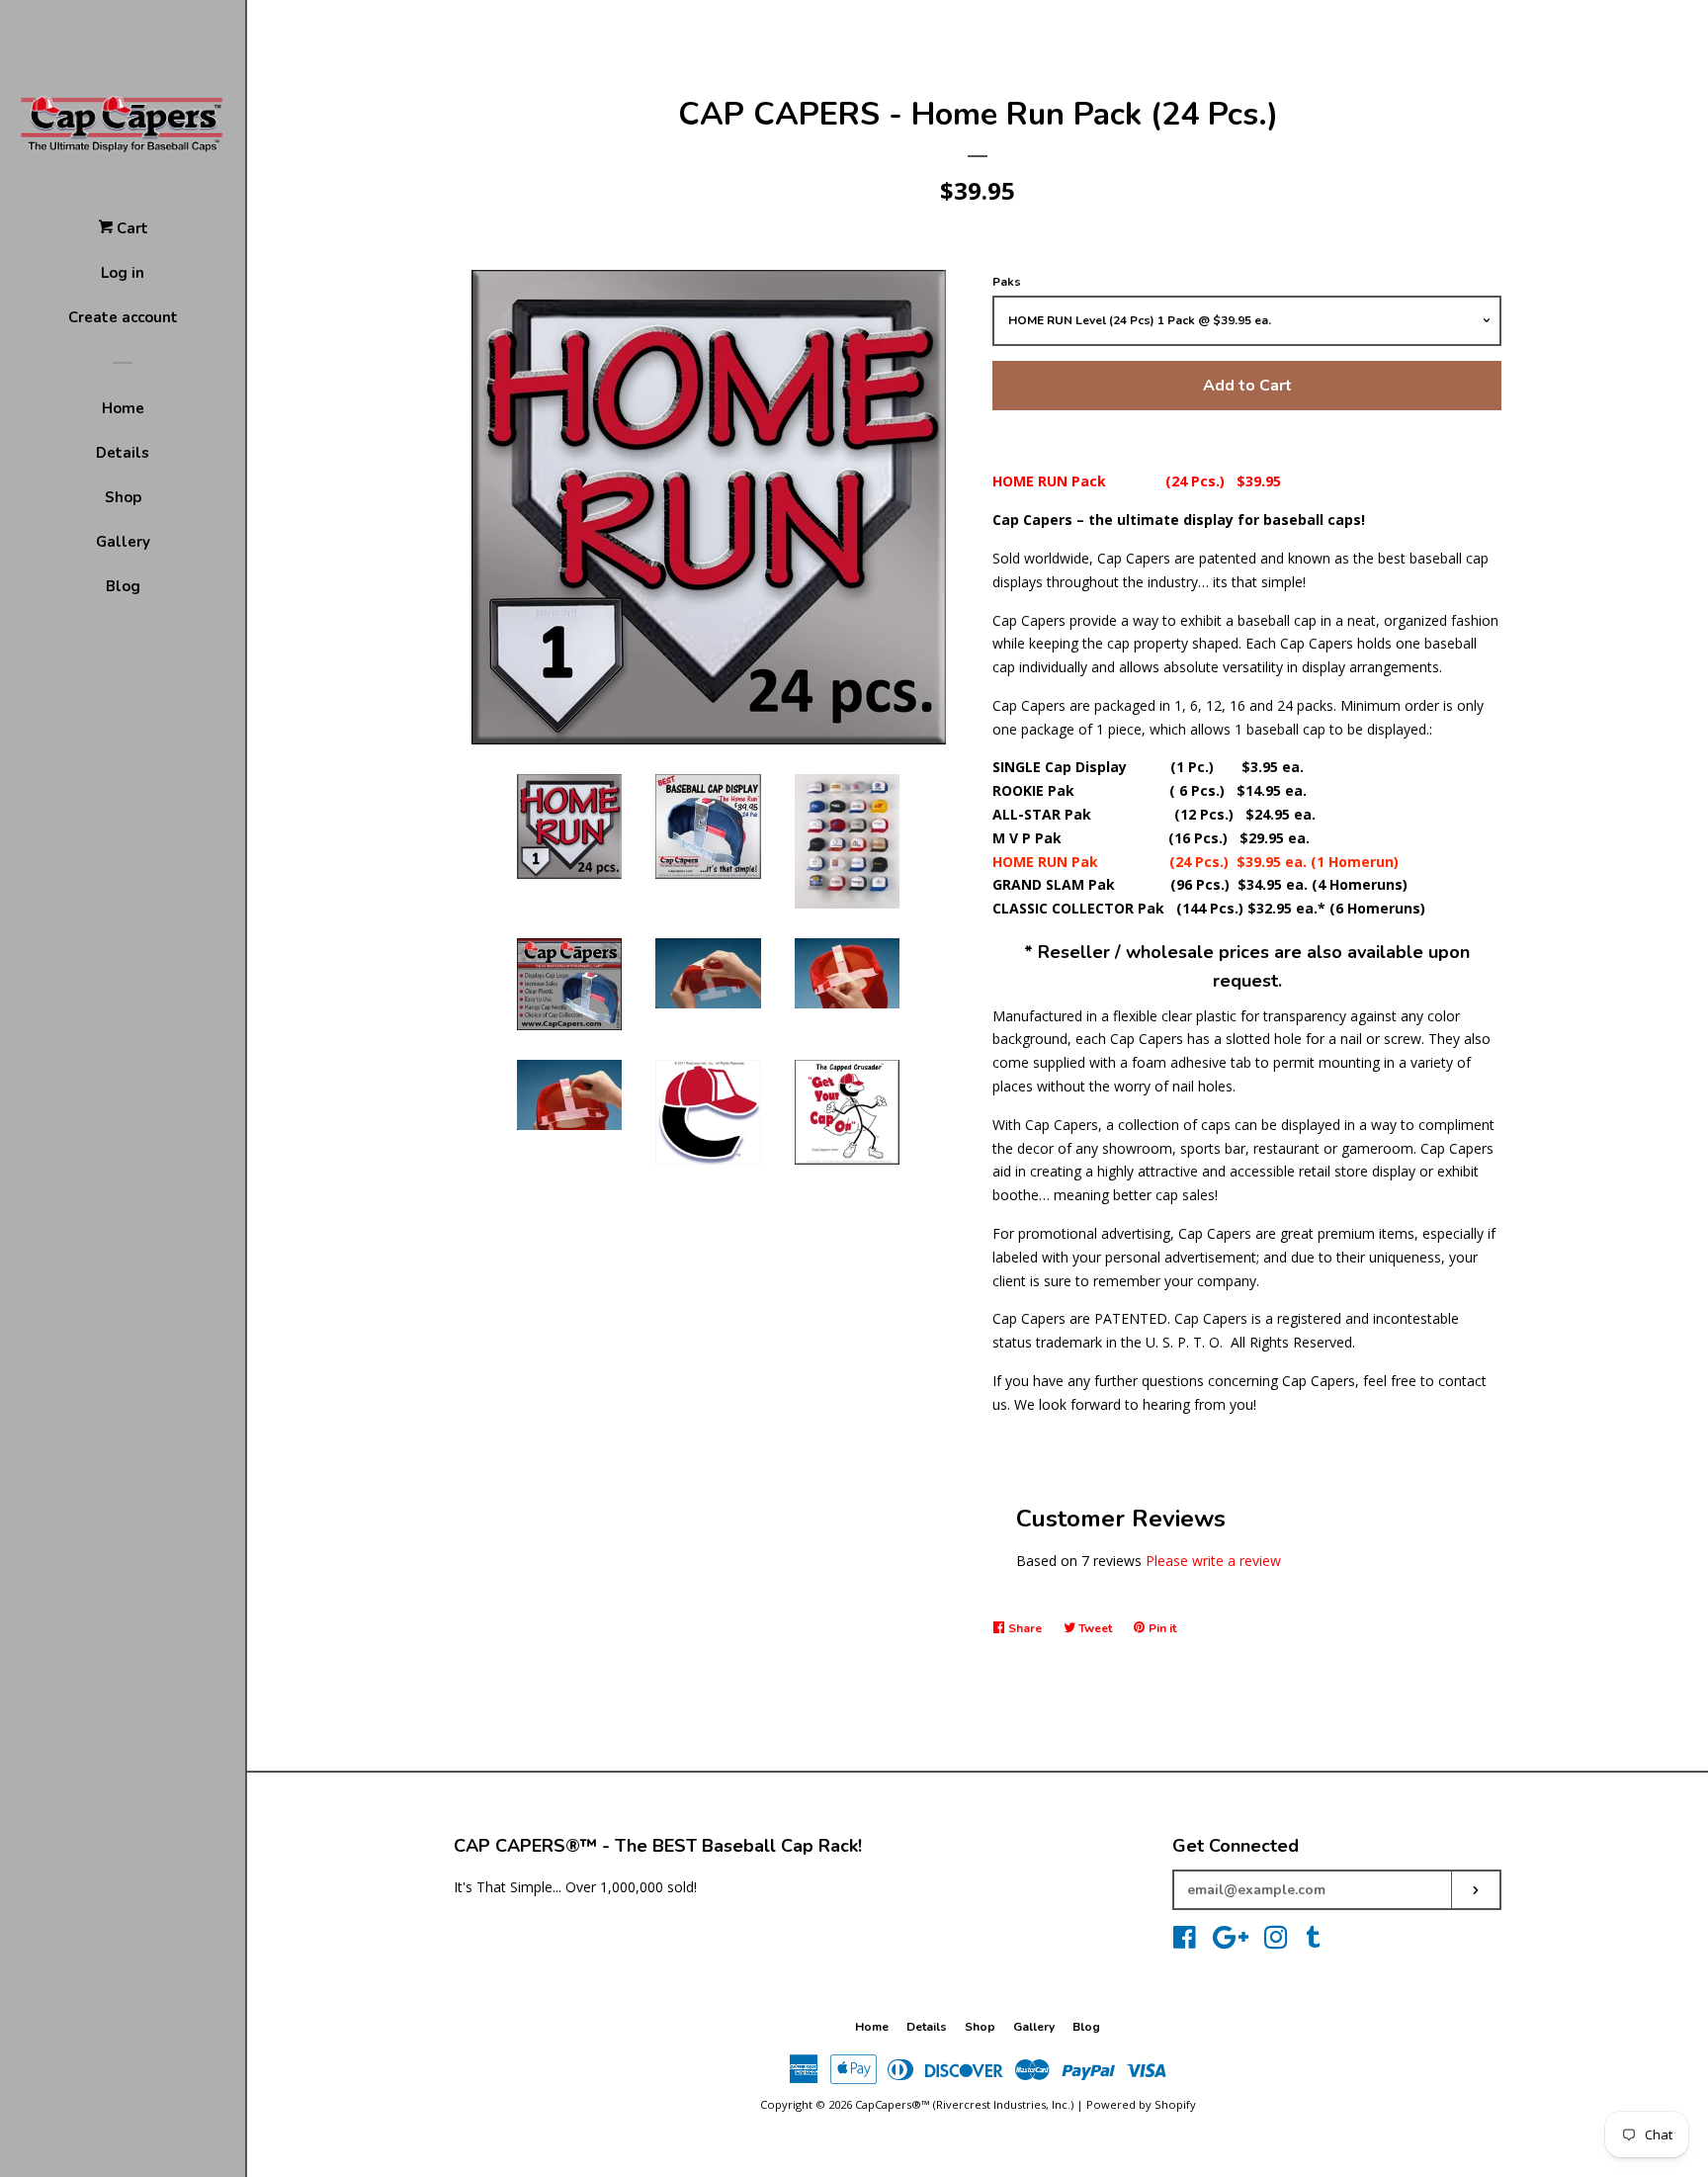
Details (123, 453)
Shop (123, 497)
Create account (123, 317)
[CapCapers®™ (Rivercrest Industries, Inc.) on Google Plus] (1231, 1941)
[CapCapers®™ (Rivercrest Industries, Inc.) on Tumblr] (1314, 1941)
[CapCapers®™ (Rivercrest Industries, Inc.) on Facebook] (1185, 1941)
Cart (130, 228)
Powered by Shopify (1141, 2104)
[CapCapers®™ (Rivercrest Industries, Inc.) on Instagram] (1276, 1941)
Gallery (123, 542)
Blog (123, 586)
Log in (123, 273)
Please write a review (1213, 1561)
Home (123, 408)
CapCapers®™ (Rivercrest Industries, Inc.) (964, 2104)
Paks (1007, 282)
